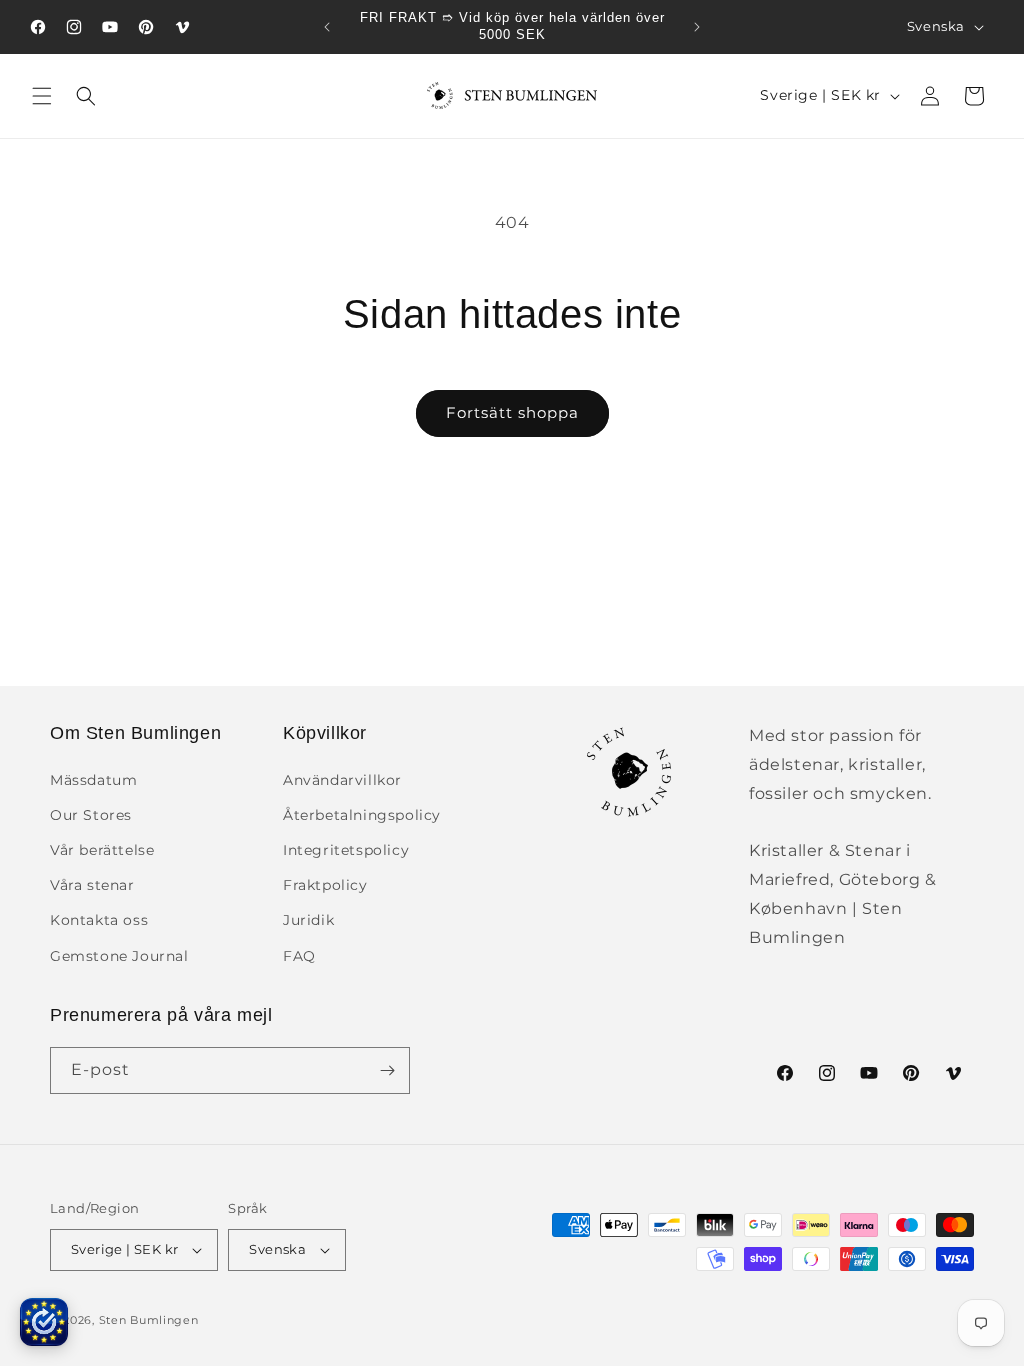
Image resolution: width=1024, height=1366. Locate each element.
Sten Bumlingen (149, 1320)
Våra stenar (92, 885)
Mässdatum (93, 780)
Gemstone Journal (119, 956)
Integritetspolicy (346, 850)
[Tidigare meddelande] (327, 27)
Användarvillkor (342, 780)
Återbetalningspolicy (362, 815)
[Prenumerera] (387, 1070)
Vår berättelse (102, 850)
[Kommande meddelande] (697, 27)
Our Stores (91, 815)
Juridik (308, 920)
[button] (42, 96)
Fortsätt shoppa (512, 412)
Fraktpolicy (325, 885)
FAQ (299, 956)
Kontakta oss (99, 920)
